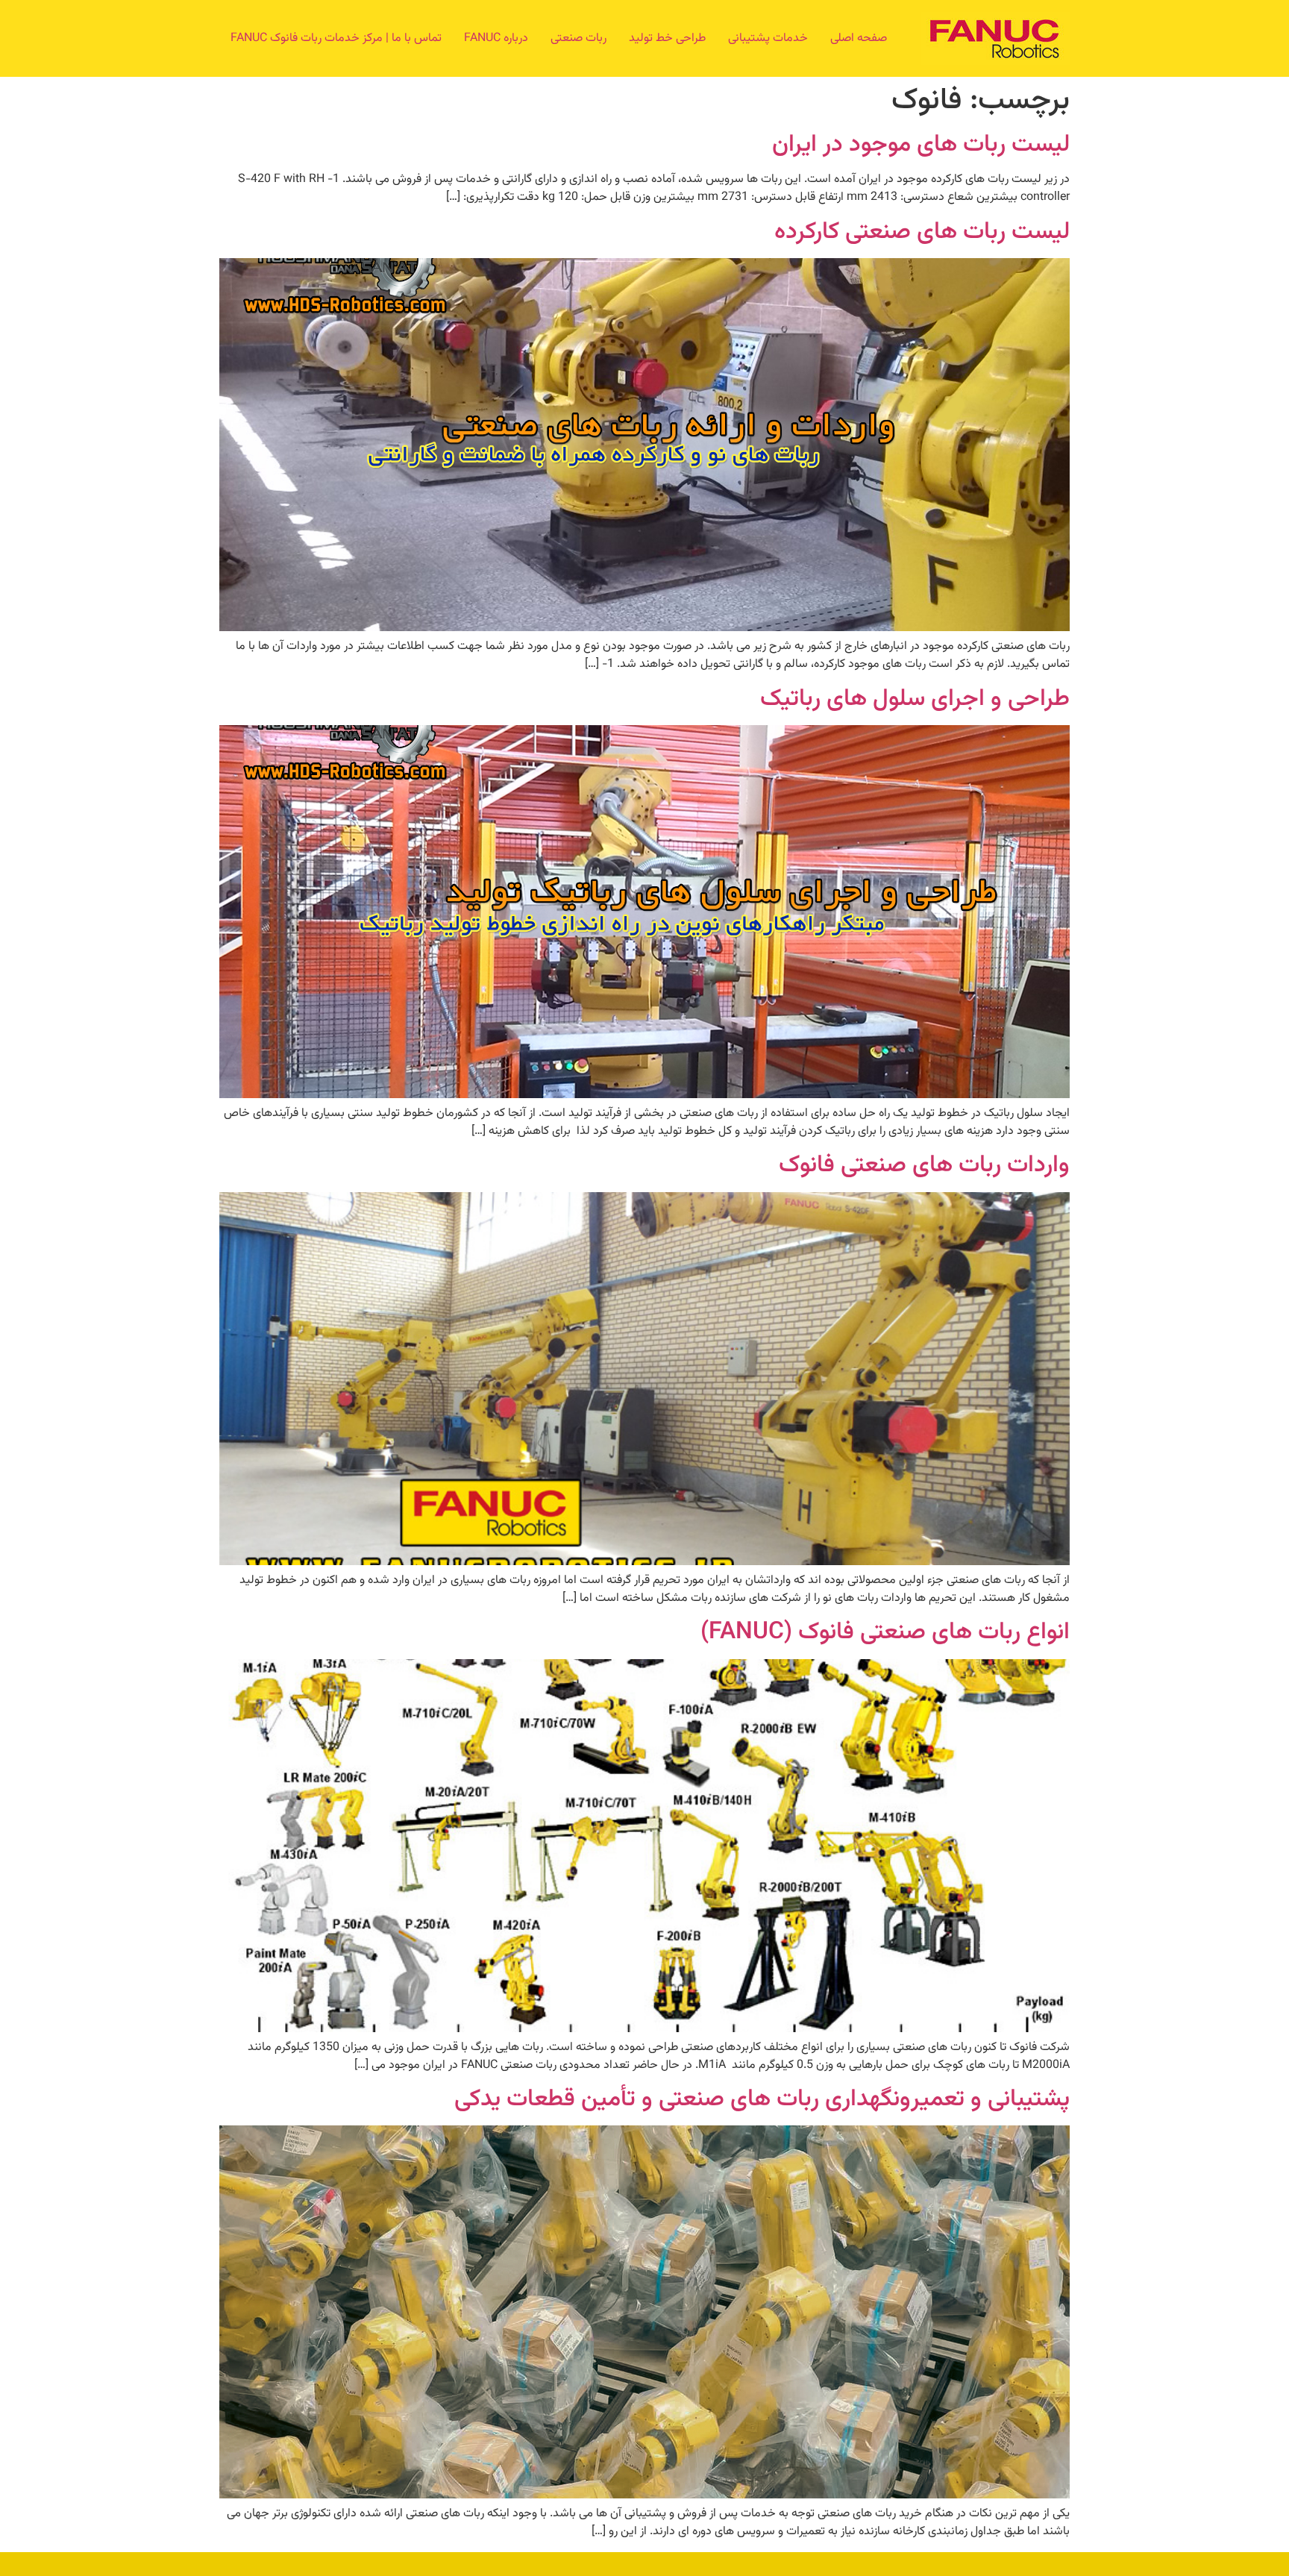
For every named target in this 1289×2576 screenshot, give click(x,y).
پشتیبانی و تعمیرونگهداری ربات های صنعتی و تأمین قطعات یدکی (762, 2099)
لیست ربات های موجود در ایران (921, 145)
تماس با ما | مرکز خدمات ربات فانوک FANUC (336, 38)
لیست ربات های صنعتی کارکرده (922, 232)
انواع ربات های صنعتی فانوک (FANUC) (885, 1632)
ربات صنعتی (578, 38)
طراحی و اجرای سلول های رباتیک (915, 699)
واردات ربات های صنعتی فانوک (924, 1165)
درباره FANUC (496, 38)
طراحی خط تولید (667, 38)
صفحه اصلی (859, 38)
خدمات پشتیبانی (768, 38)
